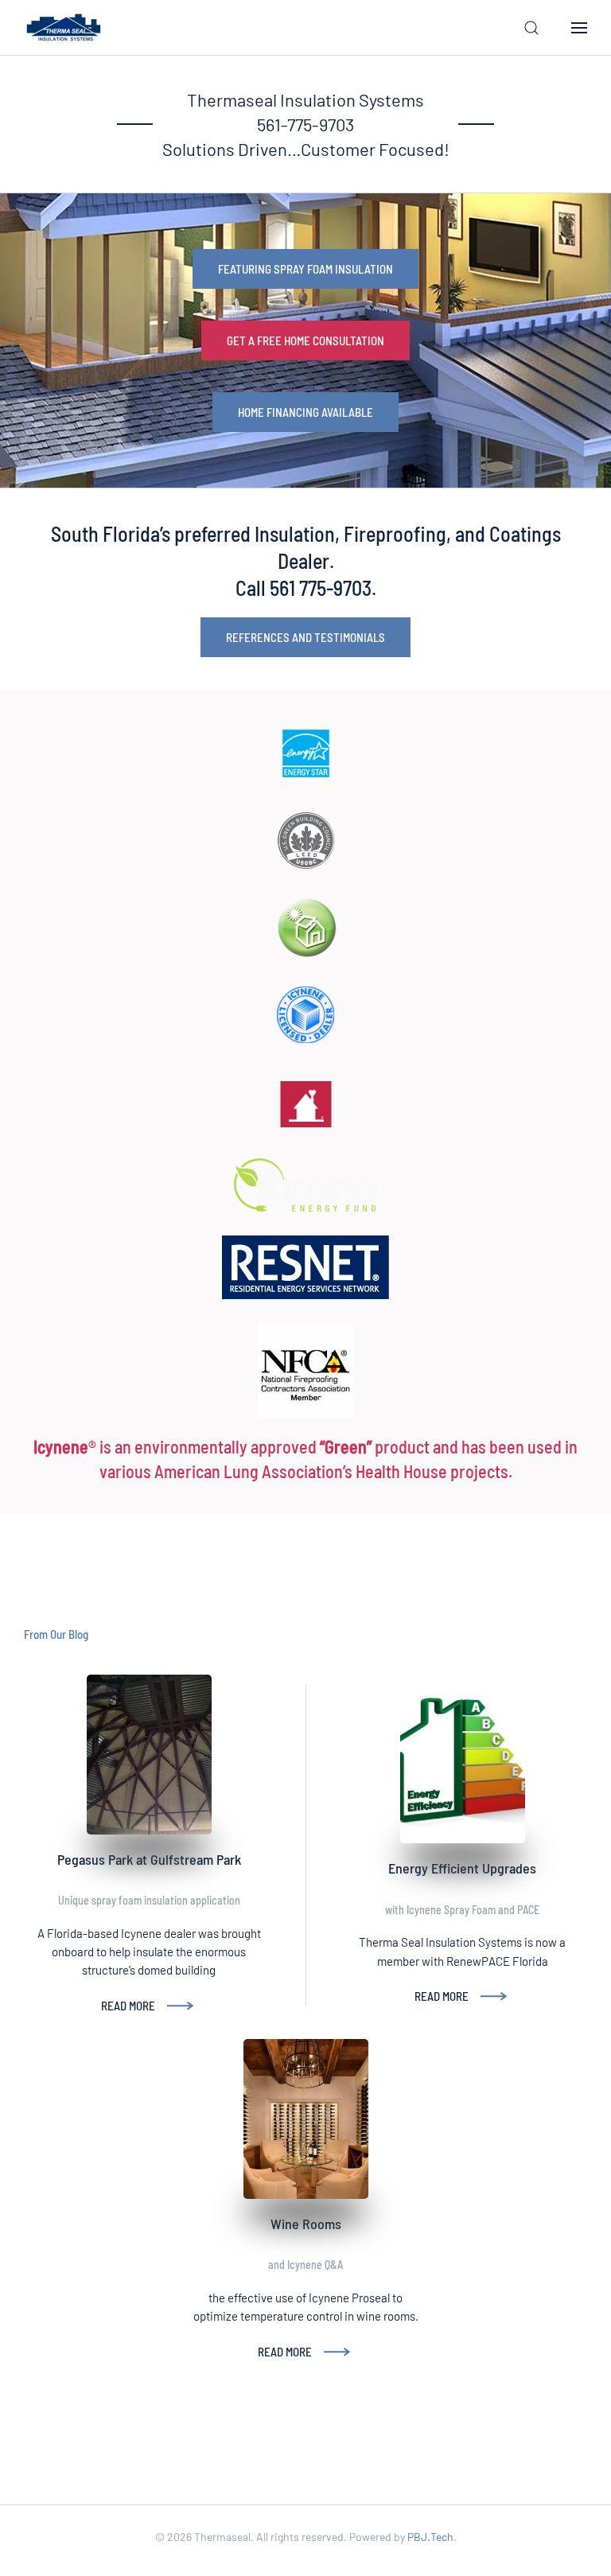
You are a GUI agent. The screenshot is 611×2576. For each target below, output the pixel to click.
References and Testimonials (305, 637)
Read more (128, 2006)
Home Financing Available (305, 412)
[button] (531, 28)
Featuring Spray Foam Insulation (305, 269)
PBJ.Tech (430, 2537)
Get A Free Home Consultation (305, 340)
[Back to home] (64, 28)
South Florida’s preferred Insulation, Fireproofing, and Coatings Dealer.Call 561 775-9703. (306, 560)
